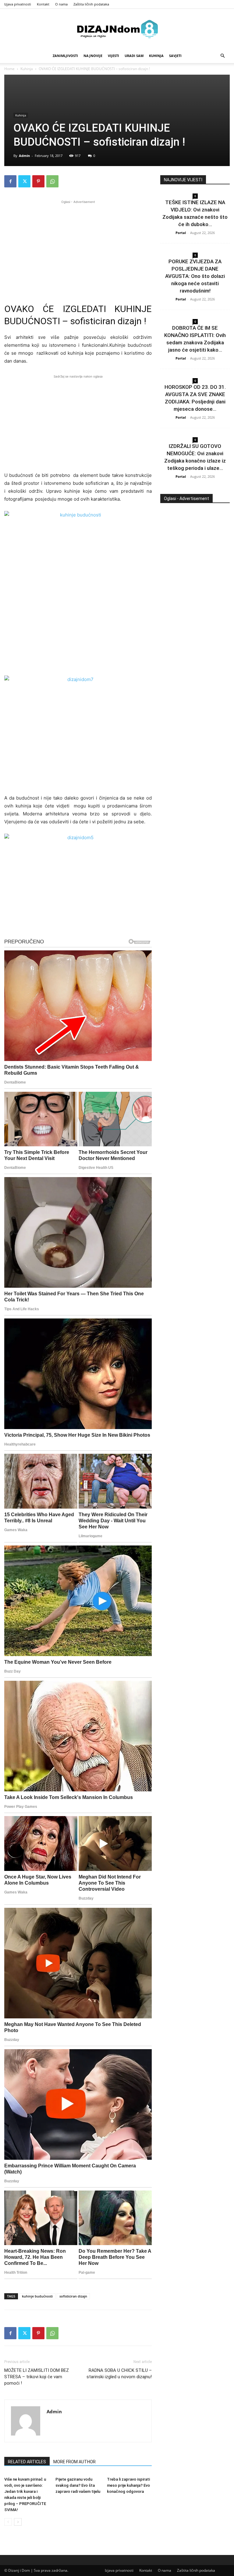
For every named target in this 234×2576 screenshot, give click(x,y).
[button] (222, 56)
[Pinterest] (38, 181)
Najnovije (93, 56)
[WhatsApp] (52, 181)
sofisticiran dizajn (73, 2296)
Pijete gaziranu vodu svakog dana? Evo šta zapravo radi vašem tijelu (78, 2485)
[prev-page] (8, 2522)
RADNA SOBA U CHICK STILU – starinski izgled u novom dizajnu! (119, 2374)
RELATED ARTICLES (27, 2462)
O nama (61, 4)
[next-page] (18, 2522)
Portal (181, 233)
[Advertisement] (78, 248)
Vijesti (113, 56)
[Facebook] (10, 181)
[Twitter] (24, 181)
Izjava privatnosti (18, 4)
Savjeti (175, 56)
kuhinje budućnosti (37, 2296)
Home (9, 69)
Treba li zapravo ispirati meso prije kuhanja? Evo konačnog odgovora (128, 2485)
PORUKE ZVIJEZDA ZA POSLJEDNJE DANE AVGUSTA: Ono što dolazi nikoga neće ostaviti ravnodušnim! (195, 276)
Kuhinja (156, 56)
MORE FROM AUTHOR (74, 2462)
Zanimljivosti (65, 56)
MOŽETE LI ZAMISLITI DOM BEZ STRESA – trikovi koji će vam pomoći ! (37, 2377)
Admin (24, 156)
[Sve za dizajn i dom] (117, 29)
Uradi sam (134, 56)
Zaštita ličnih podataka (91, 4)
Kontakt (43, 4)
